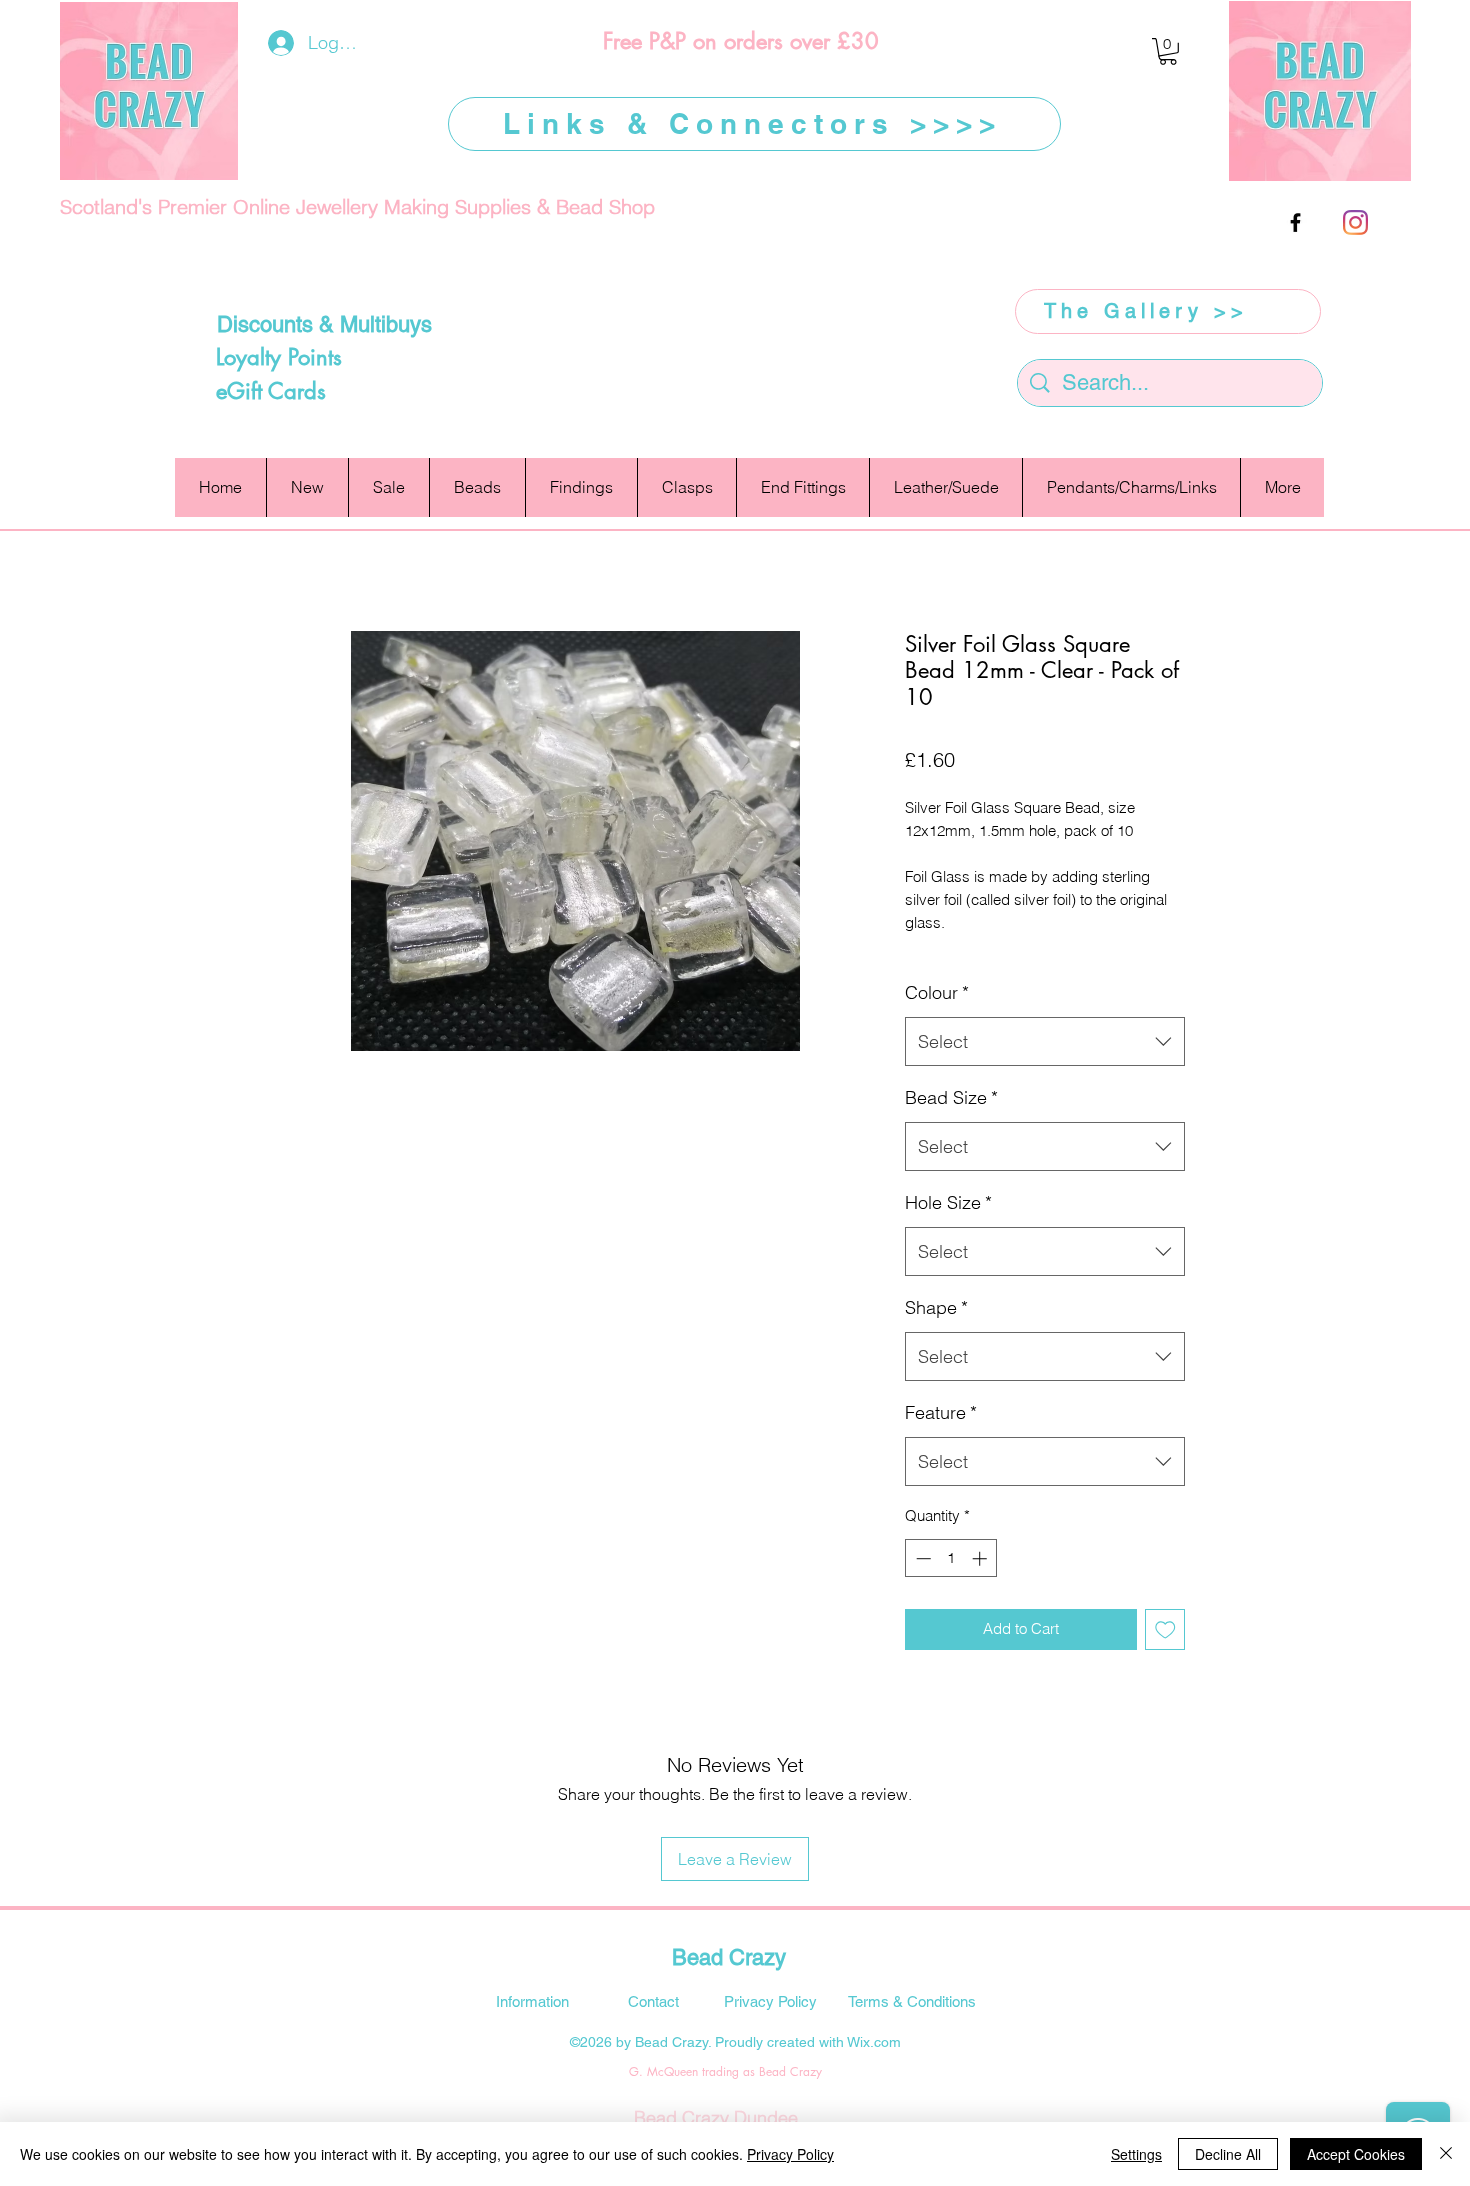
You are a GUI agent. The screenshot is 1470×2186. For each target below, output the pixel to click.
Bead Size (951, 1097)
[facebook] (1295, 222)
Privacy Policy (790, 2154)
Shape (936, 1307)
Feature (941, 1412)
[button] (1168, 51)
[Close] (1446, 2154)
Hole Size (948, 1202)
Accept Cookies (1356, 2154)
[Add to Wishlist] (1165, 1629)
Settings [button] (1136, 2154)
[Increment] (981, 1558)
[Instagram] (1355, 222)
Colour (937, 992)
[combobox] (1045, 1042)
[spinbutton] (951, 1558)
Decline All (1228, 2154)
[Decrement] (921, 1558)
